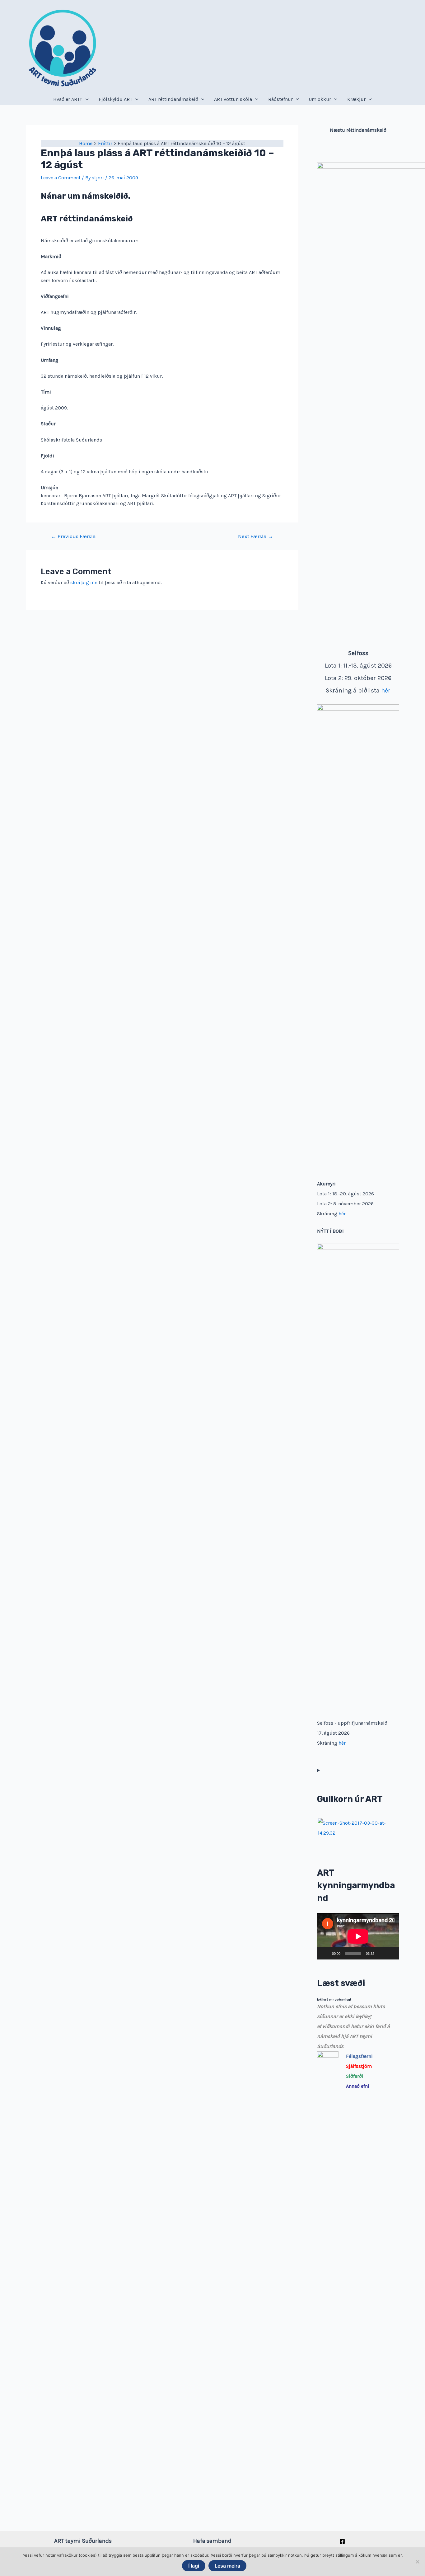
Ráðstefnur (280, 99)
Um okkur (320, 99)
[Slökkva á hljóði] (381, 1953)
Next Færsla (256, 536)
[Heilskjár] (391, 1953)
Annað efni (358, 2086)
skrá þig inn (84, 582)
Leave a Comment (61, 178)
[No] (417, 2562)
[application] (358, 1936)
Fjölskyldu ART (115, 99)
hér (386, 690)
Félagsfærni (359, 2056)
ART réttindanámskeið (173, 99)
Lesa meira (227, 2566)
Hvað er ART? (68, 99)
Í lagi (194, 2566)
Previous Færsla (73, 536)
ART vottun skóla (233, 99)
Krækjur (356, 99)
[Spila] (325, 1953)
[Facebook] (342, 2541)
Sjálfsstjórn (359, 2066)
